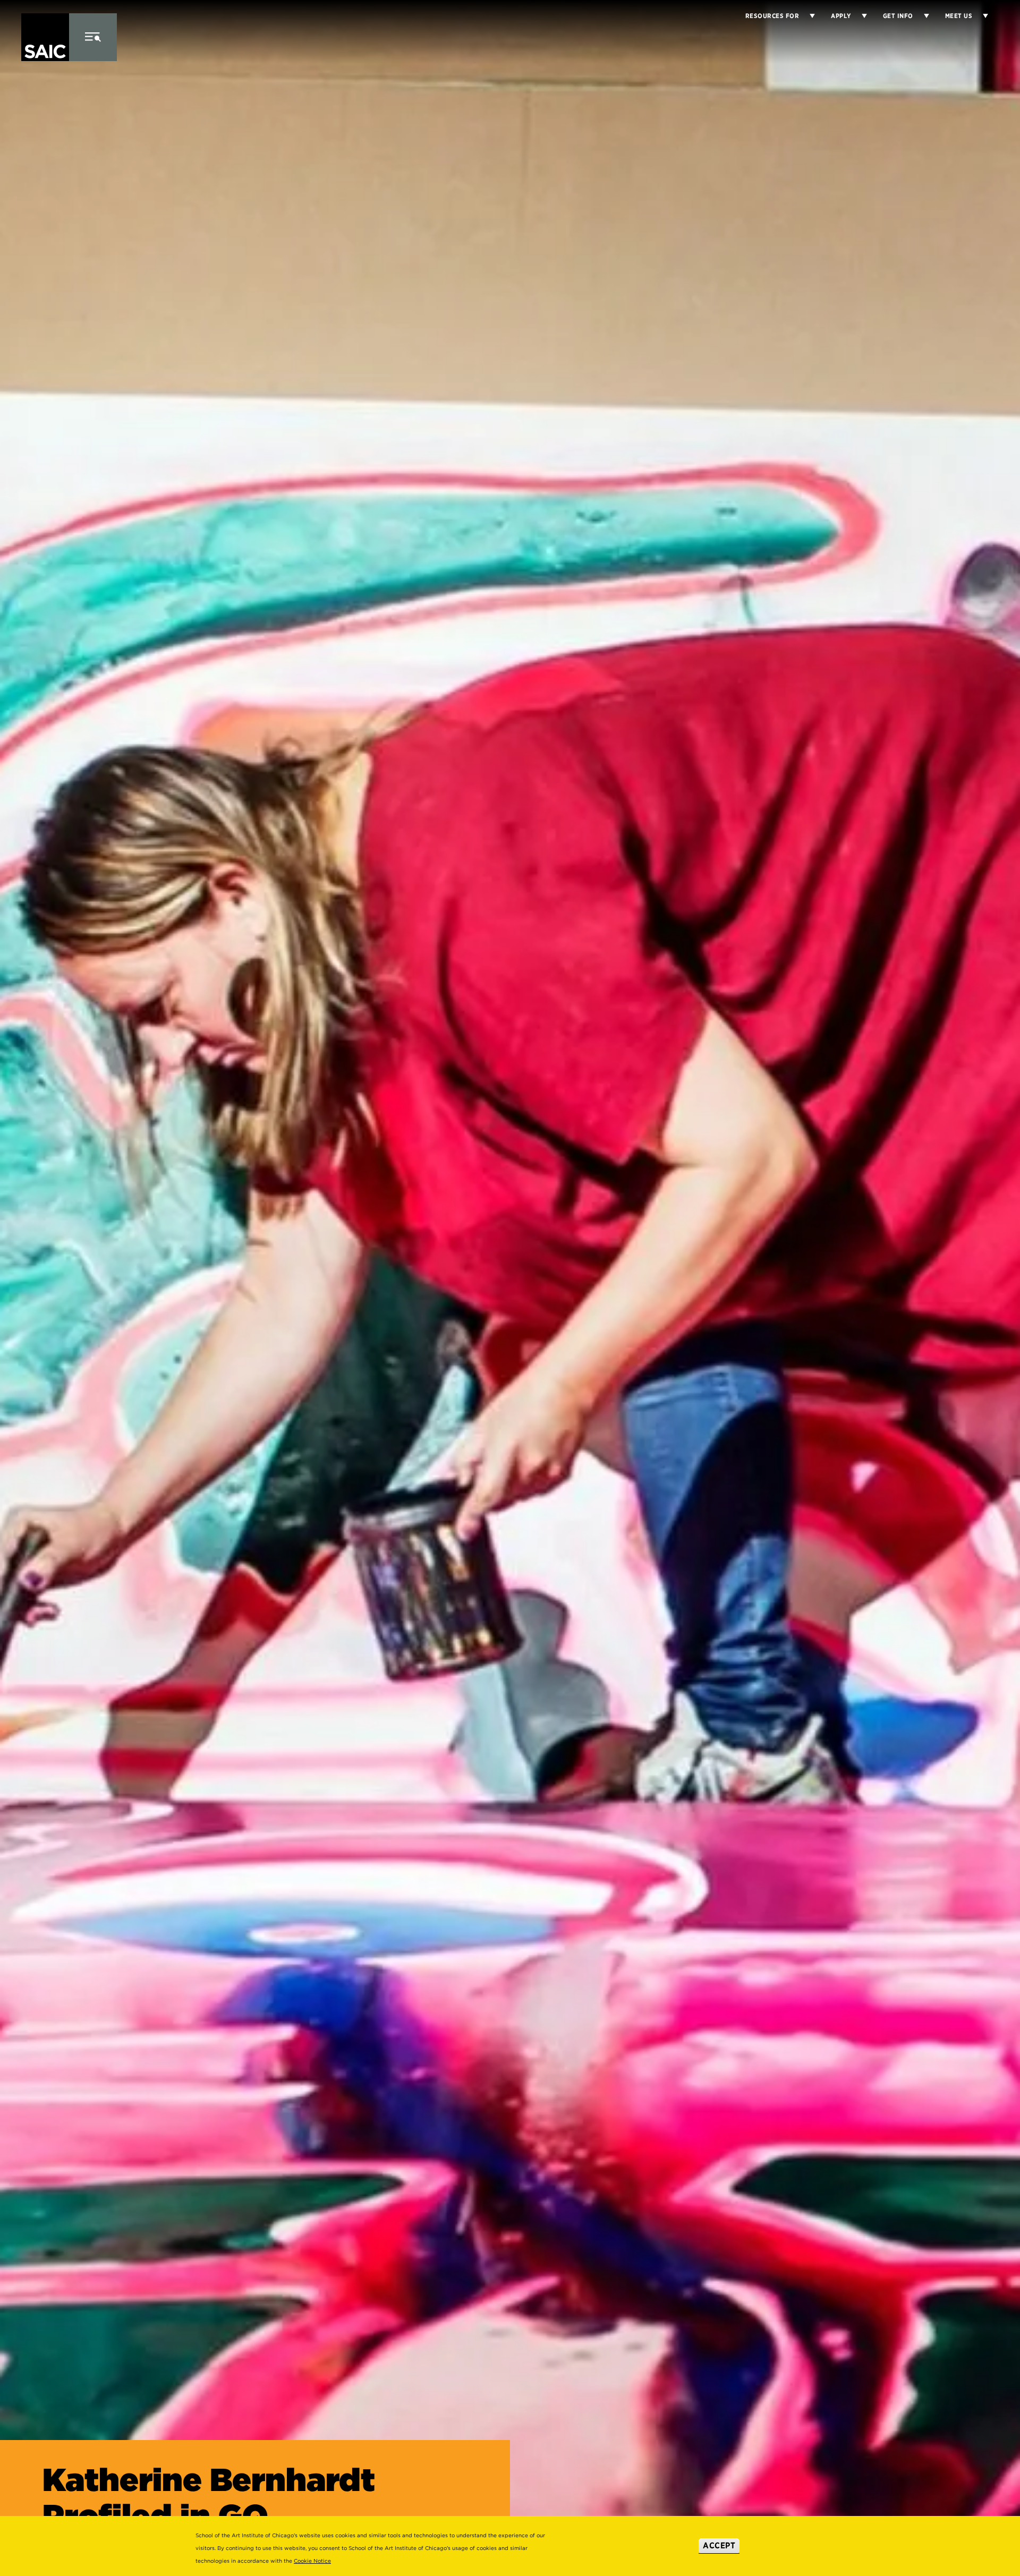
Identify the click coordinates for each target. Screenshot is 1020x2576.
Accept (719, 2545)
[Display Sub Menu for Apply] (859, 16)
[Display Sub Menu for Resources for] (807, 16)
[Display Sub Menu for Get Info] (921, 16)
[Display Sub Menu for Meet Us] (980, 16)
